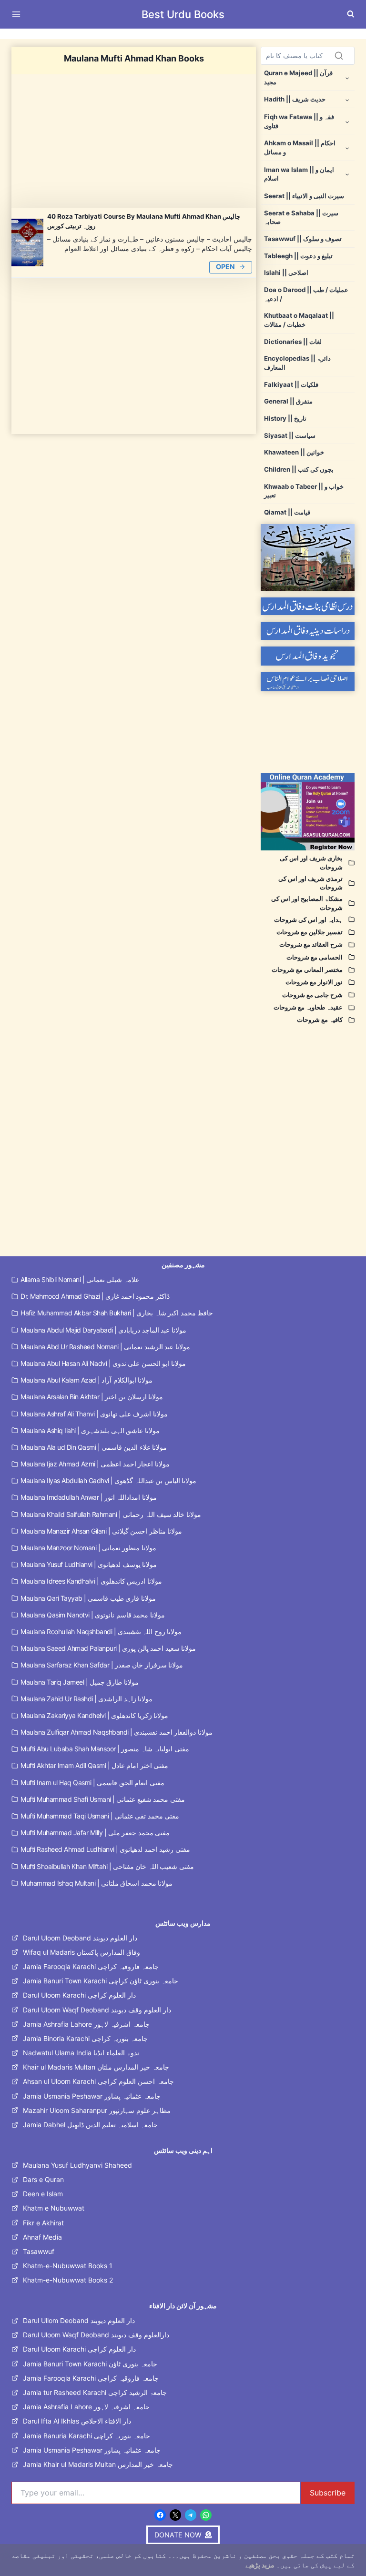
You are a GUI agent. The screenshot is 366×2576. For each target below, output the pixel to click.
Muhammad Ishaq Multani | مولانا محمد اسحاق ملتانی (97, 1883)
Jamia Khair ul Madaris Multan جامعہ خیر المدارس (98, 2464)
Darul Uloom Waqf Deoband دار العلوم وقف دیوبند (97, 2010)
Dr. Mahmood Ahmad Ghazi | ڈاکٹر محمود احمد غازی (95, 1296)
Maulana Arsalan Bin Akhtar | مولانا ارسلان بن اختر (92, 1397)
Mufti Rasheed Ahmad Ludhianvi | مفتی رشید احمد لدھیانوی (105, 1849)
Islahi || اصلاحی (286, 273)
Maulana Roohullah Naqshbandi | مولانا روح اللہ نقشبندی (101, 1631)
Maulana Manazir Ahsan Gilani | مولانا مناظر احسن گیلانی (101, 1531)
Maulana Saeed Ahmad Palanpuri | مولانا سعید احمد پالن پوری (108, 1648)
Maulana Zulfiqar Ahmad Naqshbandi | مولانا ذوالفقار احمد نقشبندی (117, 1732)
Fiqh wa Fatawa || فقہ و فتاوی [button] (299, 121)
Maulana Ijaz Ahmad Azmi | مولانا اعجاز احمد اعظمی (95, 1464)
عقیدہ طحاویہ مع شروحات (308, 1007)
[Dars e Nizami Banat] (308, 606)
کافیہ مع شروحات (320, 1020)
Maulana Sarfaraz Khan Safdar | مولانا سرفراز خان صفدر (102, 1665)
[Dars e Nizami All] (308, 557)
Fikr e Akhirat (43, 2223)
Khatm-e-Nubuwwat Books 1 (68, 2266)
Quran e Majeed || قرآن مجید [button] (298, 77)
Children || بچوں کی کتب (299, 469)
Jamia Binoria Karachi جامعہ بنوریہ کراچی (85, 2038)
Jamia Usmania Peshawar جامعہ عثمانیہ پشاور (92, 2096)
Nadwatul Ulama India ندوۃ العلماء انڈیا (81, 2053)
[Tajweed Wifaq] (308, 656)
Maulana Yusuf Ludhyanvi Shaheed (77, 2165)
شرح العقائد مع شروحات (311, 944)
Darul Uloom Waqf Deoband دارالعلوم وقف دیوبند (96, 2335)
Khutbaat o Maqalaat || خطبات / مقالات (299, 320)
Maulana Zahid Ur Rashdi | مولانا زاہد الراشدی (86, 1699)
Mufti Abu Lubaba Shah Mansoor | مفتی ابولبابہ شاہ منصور (105, 1749)
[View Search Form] (351, 14)
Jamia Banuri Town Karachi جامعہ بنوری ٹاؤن (90, 2364)
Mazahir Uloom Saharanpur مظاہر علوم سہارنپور (97, 2110)
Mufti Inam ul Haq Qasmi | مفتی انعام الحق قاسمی (92, 1783)
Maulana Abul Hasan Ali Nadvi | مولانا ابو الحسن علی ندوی (103, 1363)
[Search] (339, 56)
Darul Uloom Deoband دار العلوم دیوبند (80, 1938)
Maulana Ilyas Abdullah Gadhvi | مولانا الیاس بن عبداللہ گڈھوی (108, 1480)
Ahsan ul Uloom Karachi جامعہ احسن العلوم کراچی (98, 2081)
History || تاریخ (285, 418)
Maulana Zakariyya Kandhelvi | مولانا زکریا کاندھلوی (94, 1715)
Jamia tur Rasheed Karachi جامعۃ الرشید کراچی (95, 2392)
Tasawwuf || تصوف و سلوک (303, 239)
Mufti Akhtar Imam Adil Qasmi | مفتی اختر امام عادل (94, 1765)
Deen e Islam (43, 2194)
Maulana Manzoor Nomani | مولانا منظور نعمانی (88, 1548)
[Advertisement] (134, 141)
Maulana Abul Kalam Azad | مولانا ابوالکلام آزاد (86, 1380)
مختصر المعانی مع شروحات (307, 970)
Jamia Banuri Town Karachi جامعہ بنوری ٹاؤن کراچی (101, 1981)
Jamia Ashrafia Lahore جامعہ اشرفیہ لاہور (86, 2024)
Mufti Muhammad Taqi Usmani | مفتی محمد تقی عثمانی (100, 1816)
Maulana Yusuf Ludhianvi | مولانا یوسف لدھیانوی (89, 1564)
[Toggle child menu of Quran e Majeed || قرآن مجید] (347, 77)
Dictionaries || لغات (293, 342)
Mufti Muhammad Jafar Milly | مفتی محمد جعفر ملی (95, 1833)
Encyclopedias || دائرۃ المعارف (297, 363)
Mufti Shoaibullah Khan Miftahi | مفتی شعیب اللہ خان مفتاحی (107, 1866)
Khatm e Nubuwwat (54, 2208)
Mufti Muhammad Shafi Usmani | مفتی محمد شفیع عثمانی (103, 1799)
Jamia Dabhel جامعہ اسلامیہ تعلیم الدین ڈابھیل (90, 2125)
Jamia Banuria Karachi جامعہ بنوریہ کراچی (86, 2436)
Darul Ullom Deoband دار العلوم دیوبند (79, 2320)
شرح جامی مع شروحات (312, 995)
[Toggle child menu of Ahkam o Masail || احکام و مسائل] (347, 147)
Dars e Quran (43, 2179)
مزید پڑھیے (260, 2565)
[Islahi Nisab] (308, 682)
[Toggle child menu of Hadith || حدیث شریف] (347, 99)
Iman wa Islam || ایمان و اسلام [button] (299, 174)
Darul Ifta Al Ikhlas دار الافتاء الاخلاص (77, 2421)
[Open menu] (18, 14)
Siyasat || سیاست (290, 435)
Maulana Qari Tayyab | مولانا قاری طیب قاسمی (88, 1598)
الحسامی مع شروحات (315, 957)
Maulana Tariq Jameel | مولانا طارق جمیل (80, 1682)
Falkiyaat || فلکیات (291, 384)
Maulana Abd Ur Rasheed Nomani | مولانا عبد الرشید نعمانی (105, 1347)
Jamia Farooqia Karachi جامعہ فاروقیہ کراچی (91, 1966)
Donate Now (183, 34)
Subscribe (328, 2493)
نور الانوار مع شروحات (314, 982)
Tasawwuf (39, 2251)
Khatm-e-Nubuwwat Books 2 (68, 2280)
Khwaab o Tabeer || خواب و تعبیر (304, 491)
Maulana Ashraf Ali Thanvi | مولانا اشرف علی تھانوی (94, 1414)
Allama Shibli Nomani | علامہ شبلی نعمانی (80, 1279)
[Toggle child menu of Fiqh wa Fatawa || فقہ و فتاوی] (347, 121)
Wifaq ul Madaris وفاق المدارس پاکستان (81, 1952)
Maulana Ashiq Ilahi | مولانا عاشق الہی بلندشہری (90, 1430)
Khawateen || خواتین (294, 452)
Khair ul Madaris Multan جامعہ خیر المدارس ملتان (96, 2067)
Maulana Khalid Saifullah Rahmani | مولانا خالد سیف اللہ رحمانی (111, 1514)
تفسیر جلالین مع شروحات (310, 932)
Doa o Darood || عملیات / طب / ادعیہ (306, 294)
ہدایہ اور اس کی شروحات (308, 919)
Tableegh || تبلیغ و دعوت (298, 256)
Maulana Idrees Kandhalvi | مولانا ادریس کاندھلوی (91, 1581)
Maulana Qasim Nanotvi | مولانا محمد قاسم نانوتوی (93, 1615)
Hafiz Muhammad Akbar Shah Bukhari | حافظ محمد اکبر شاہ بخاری (117, 1313)
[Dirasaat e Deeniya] (308, 631)
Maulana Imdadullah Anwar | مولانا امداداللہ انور (89, 1497)
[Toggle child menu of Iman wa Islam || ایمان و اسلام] (347, 174)
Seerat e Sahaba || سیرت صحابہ (301, 217)
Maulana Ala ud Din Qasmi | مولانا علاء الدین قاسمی (94, 1447)
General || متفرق (288, 401)
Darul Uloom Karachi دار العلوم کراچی (79, 1995)
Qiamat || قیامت (287, 512)
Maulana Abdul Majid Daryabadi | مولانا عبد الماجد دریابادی (103, 1330)
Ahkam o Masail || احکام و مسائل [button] (300, 147)
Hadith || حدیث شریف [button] (295, 99)
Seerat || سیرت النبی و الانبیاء (304, 196)
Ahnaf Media (42, 2237)
